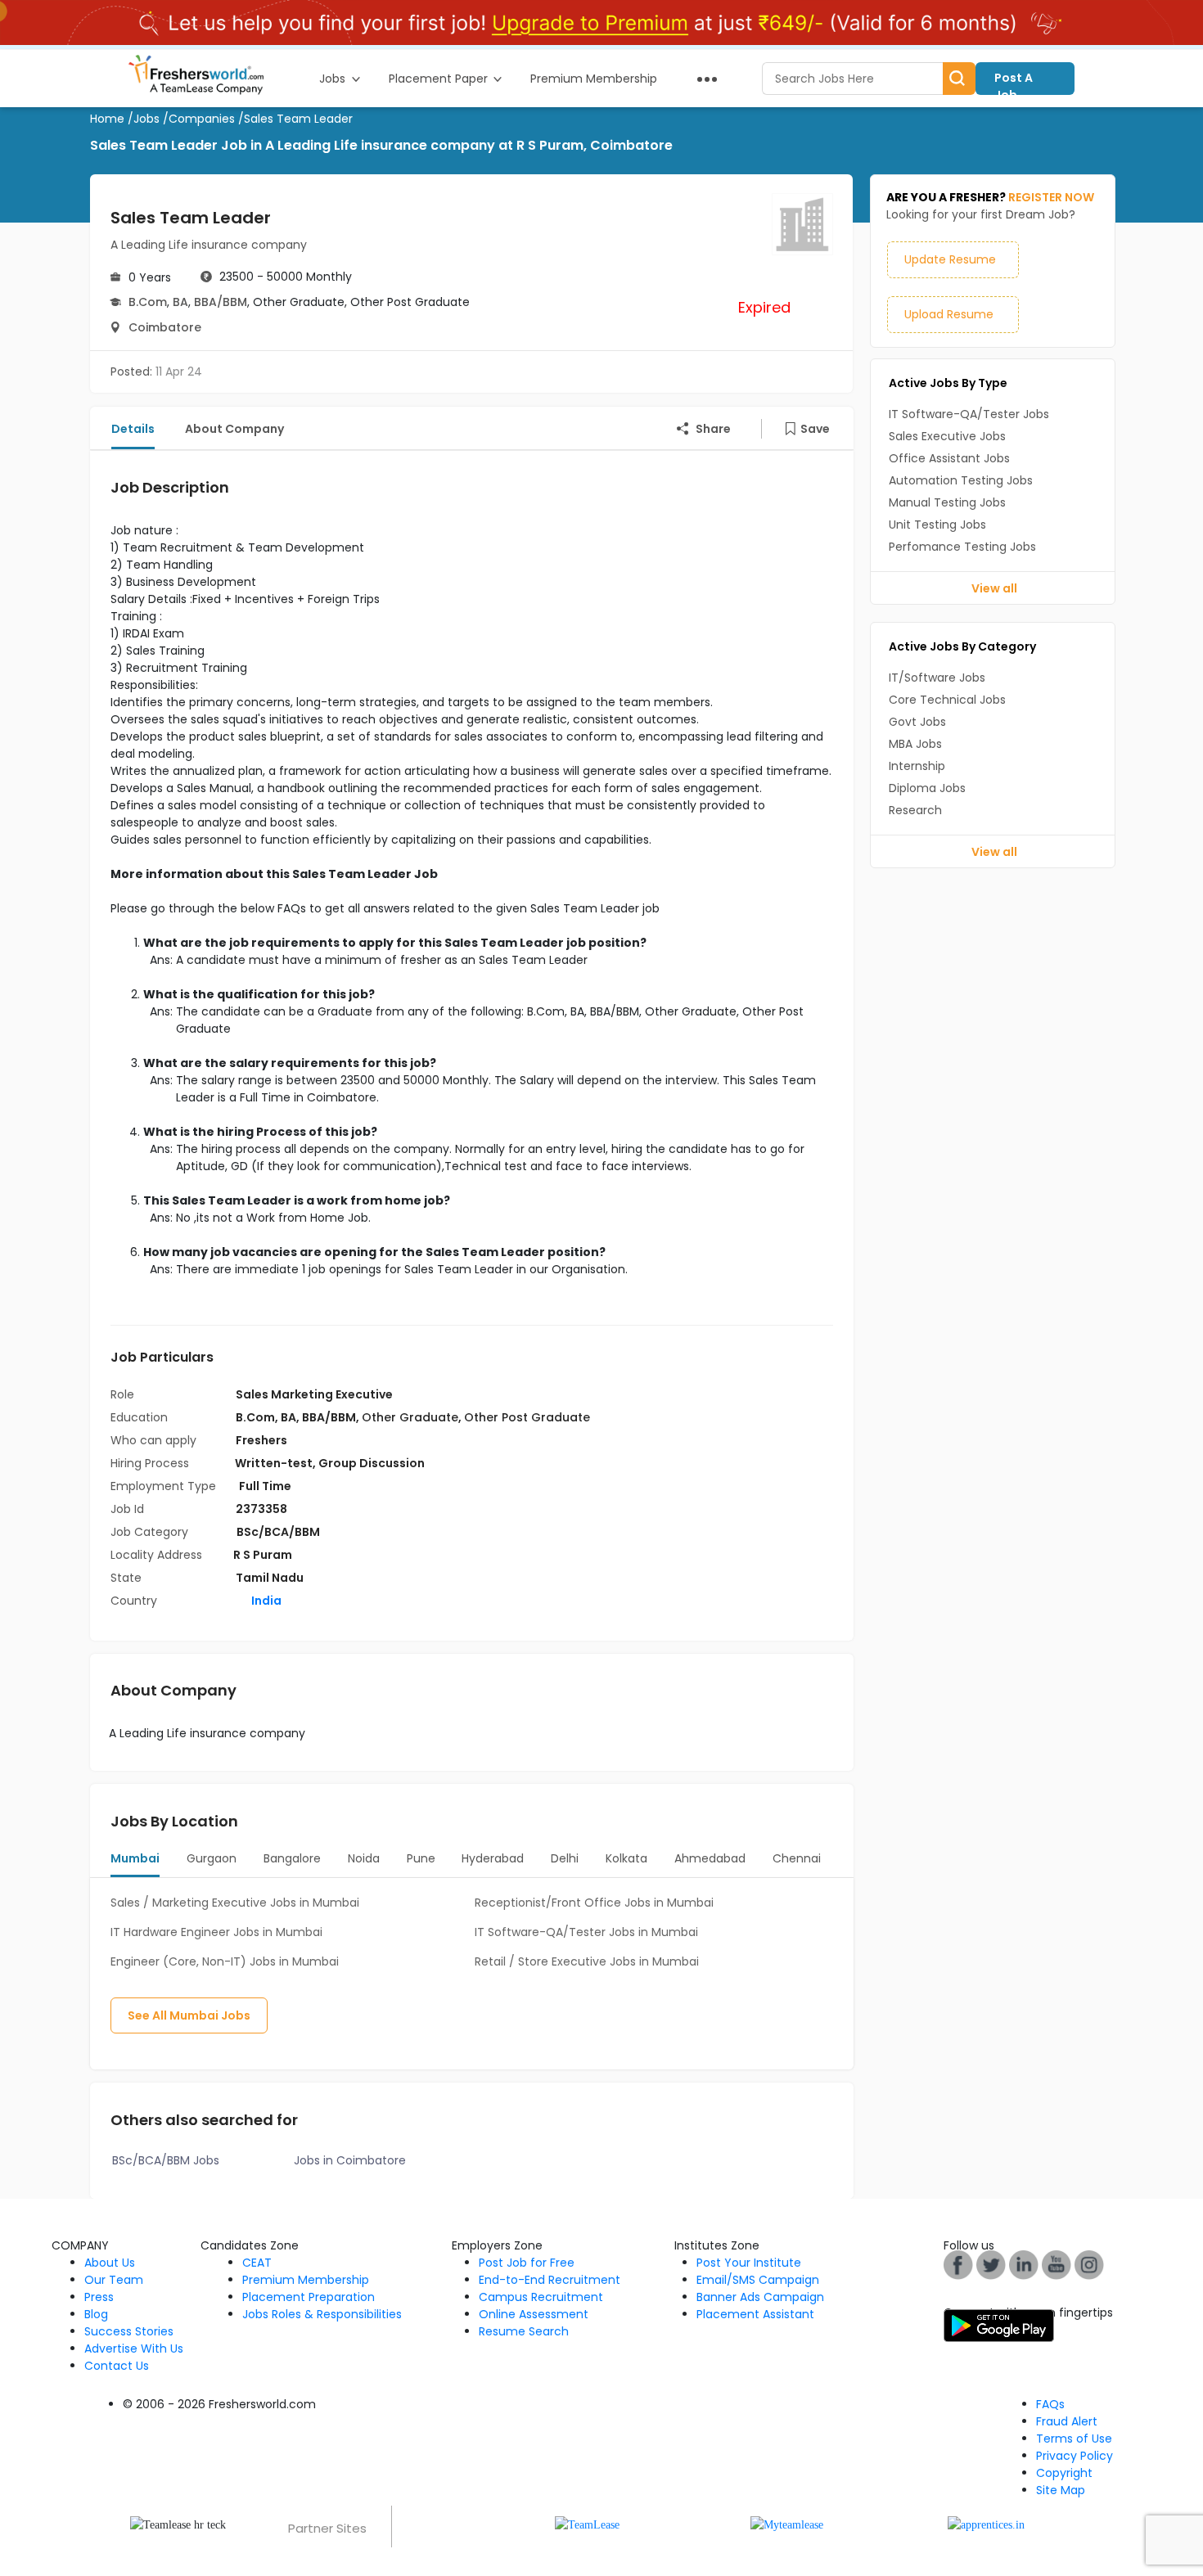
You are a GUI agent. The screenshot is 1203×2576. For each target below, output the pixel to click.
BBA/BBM (221, 302)
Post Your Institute (749, 2263)
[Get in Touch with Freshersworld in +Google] (1057, 2264)
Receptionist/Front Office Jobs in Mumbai (594, 1903)
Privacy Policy (1075, 2456)
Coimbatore (165, 327)
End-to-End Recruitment (550, 2280)
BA (180, 302)
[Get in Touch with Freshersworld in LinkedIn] (1024, 2264)
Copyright (1064, 2473)
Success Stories (129, 2331)
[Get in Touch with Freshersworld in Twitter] (1089, 2264)
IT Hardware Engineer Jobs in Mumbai (216, 1932)
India (265, 1601)
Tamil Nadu (270, 1578)
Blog (96, 2314)
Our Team (114, 2280)
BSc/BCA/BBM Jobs (166, 2160)
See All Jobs (189, 2015)
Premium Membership (306, 2280)
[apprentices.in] (986, 2524)
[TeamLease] (587, 2524)
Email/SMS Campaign (758, 2280)
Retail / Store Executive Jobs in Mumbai (587, 1961)
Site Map (1061, 2490)
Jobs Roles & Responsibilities (322, 2314)
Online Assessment (534, 2314)
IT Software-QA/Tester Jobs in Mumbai (586, 1932)
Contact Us (117, 2366)
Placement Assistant (755, 2314)
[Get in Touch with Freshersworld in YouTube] (991, 2264)
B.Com (148, 302)
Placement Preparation (309, 2297)
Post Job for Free (527, 2263)
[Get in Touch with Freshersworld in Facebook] (958, 2264)
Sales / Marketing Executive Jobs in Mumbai (235, 1903)
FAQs (1050, 2404)
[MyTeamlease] (787, 2524)
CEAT (257, 2263)
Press (99, 2297)
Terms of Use (1074, 2439)
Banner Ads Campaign (760, 2297)
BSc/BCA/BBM (278, 1532)
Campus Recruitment (541, 2297)
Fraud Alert (1067, 2421)
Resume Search (524, 2331)
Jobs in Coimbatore (350, 2160)
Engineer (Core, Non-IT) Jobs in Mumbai (225, 1961)
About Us (110, 2263)
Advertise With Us (134, 2349)
